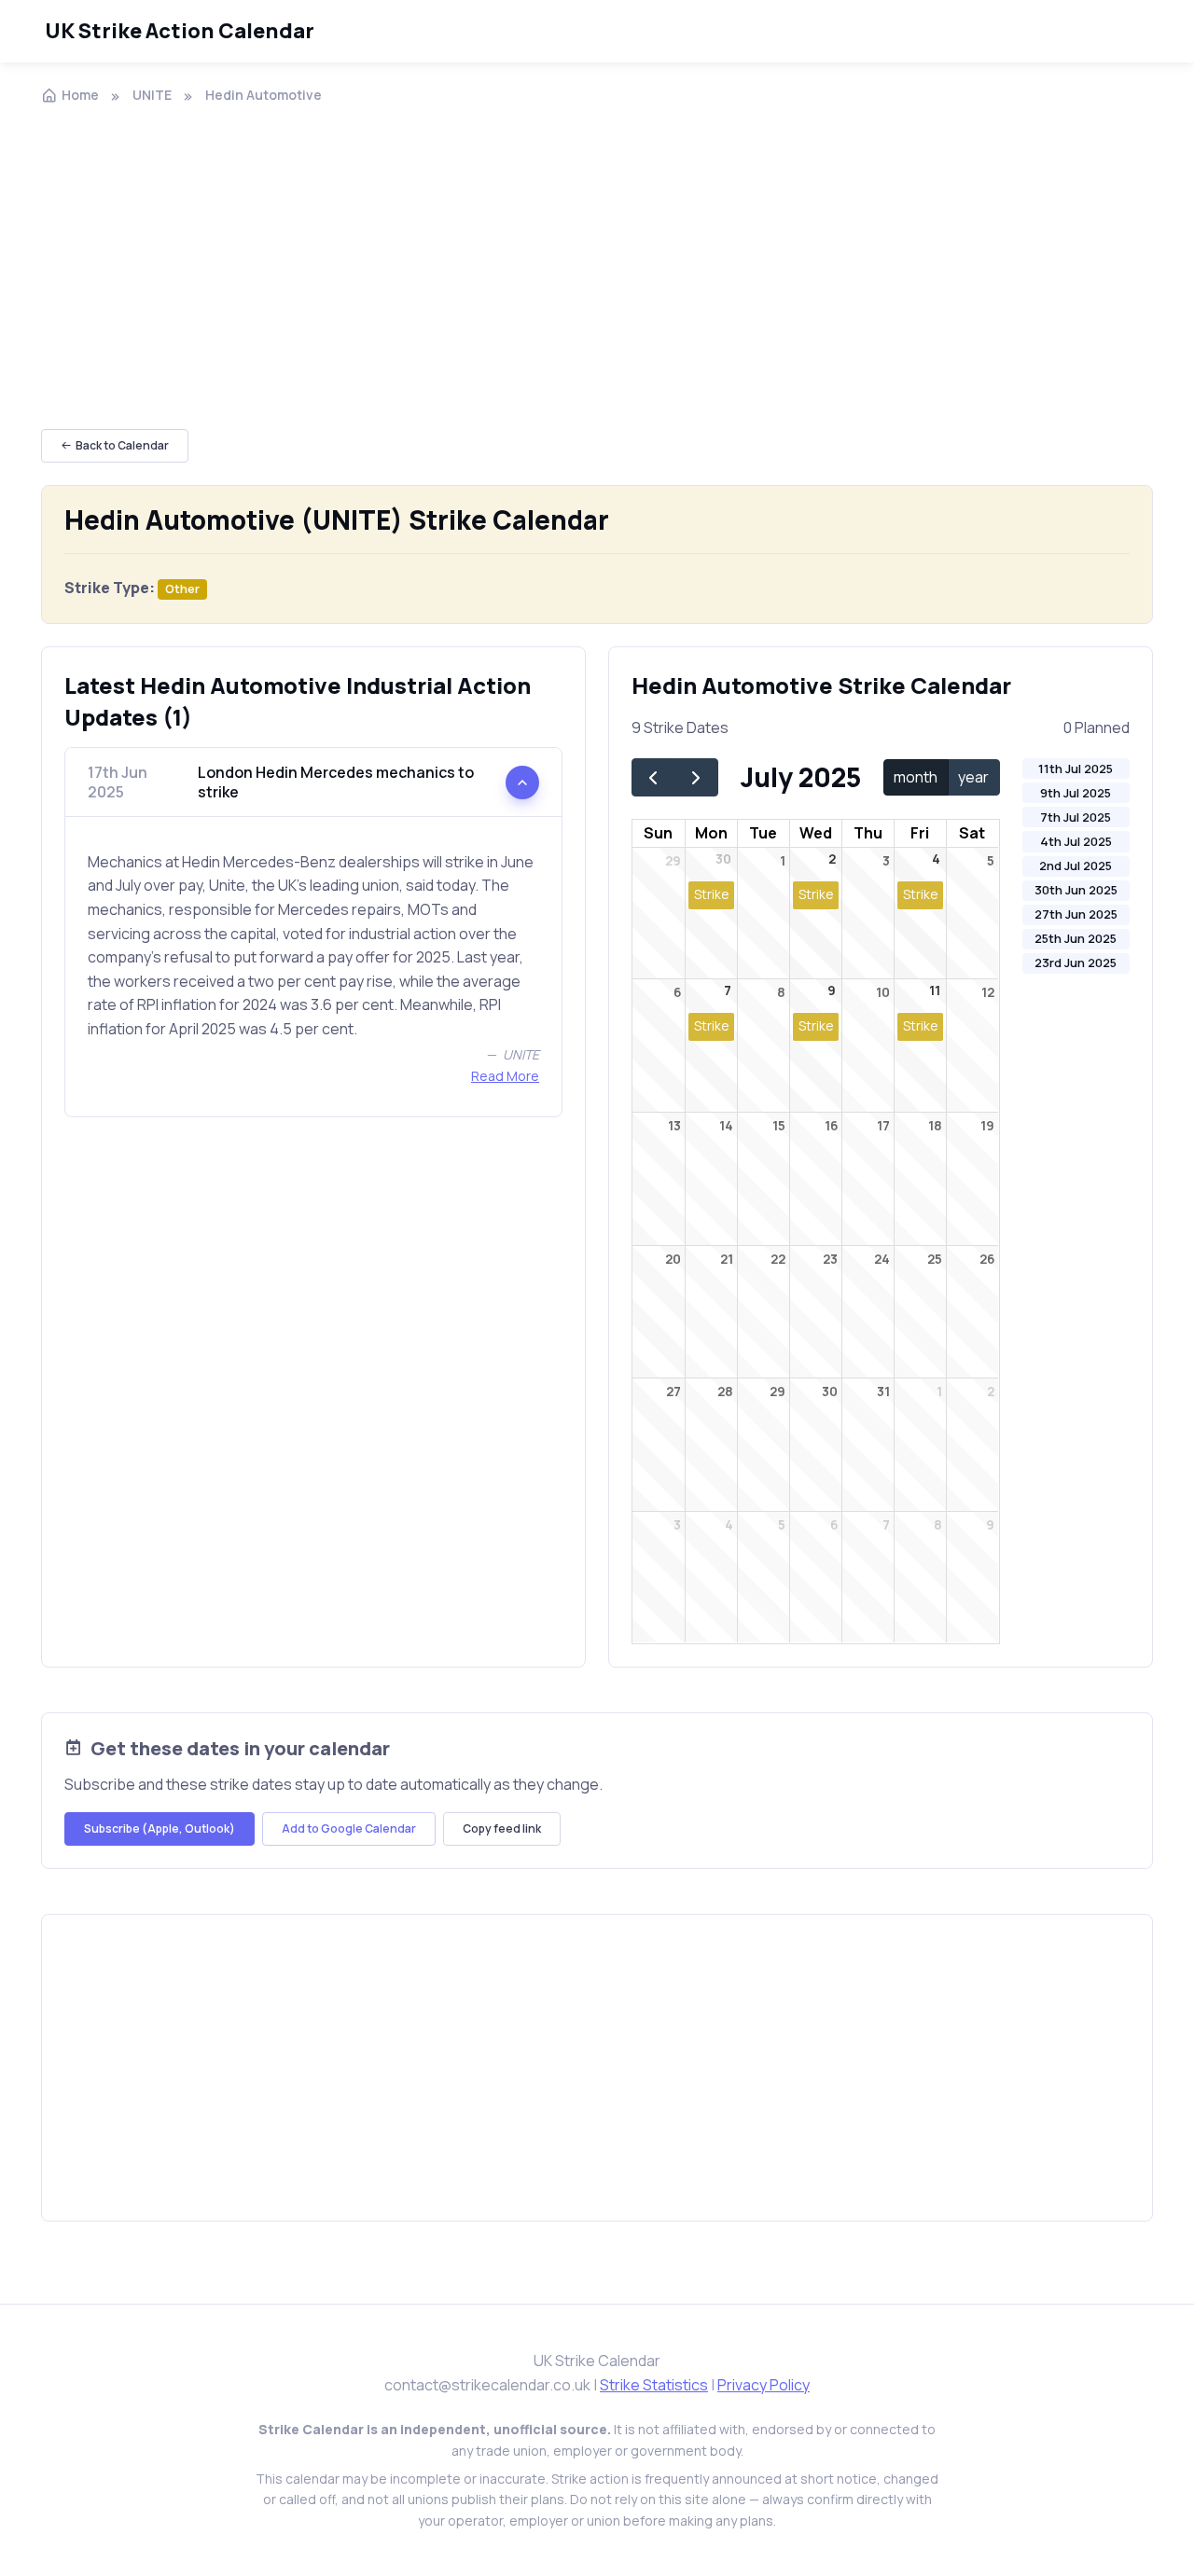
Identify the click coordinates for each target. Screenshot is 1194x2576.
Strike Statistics (654, 2385)
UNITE (152, 95)
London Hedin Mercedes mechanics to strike (281, 782)
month (916, 777)
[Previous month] (653, 777)
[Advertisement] (597, 259)
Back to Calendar (122, 445)
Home (80, 95)
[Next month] (696, 777)
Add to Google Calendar (349, 1828)
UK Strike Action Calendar (180, 31)
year (973, 777)
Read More (505, 1076)
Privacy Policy (764, 2385)
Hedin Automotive (264, 95)
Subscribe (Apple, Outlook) (160, 1828)
